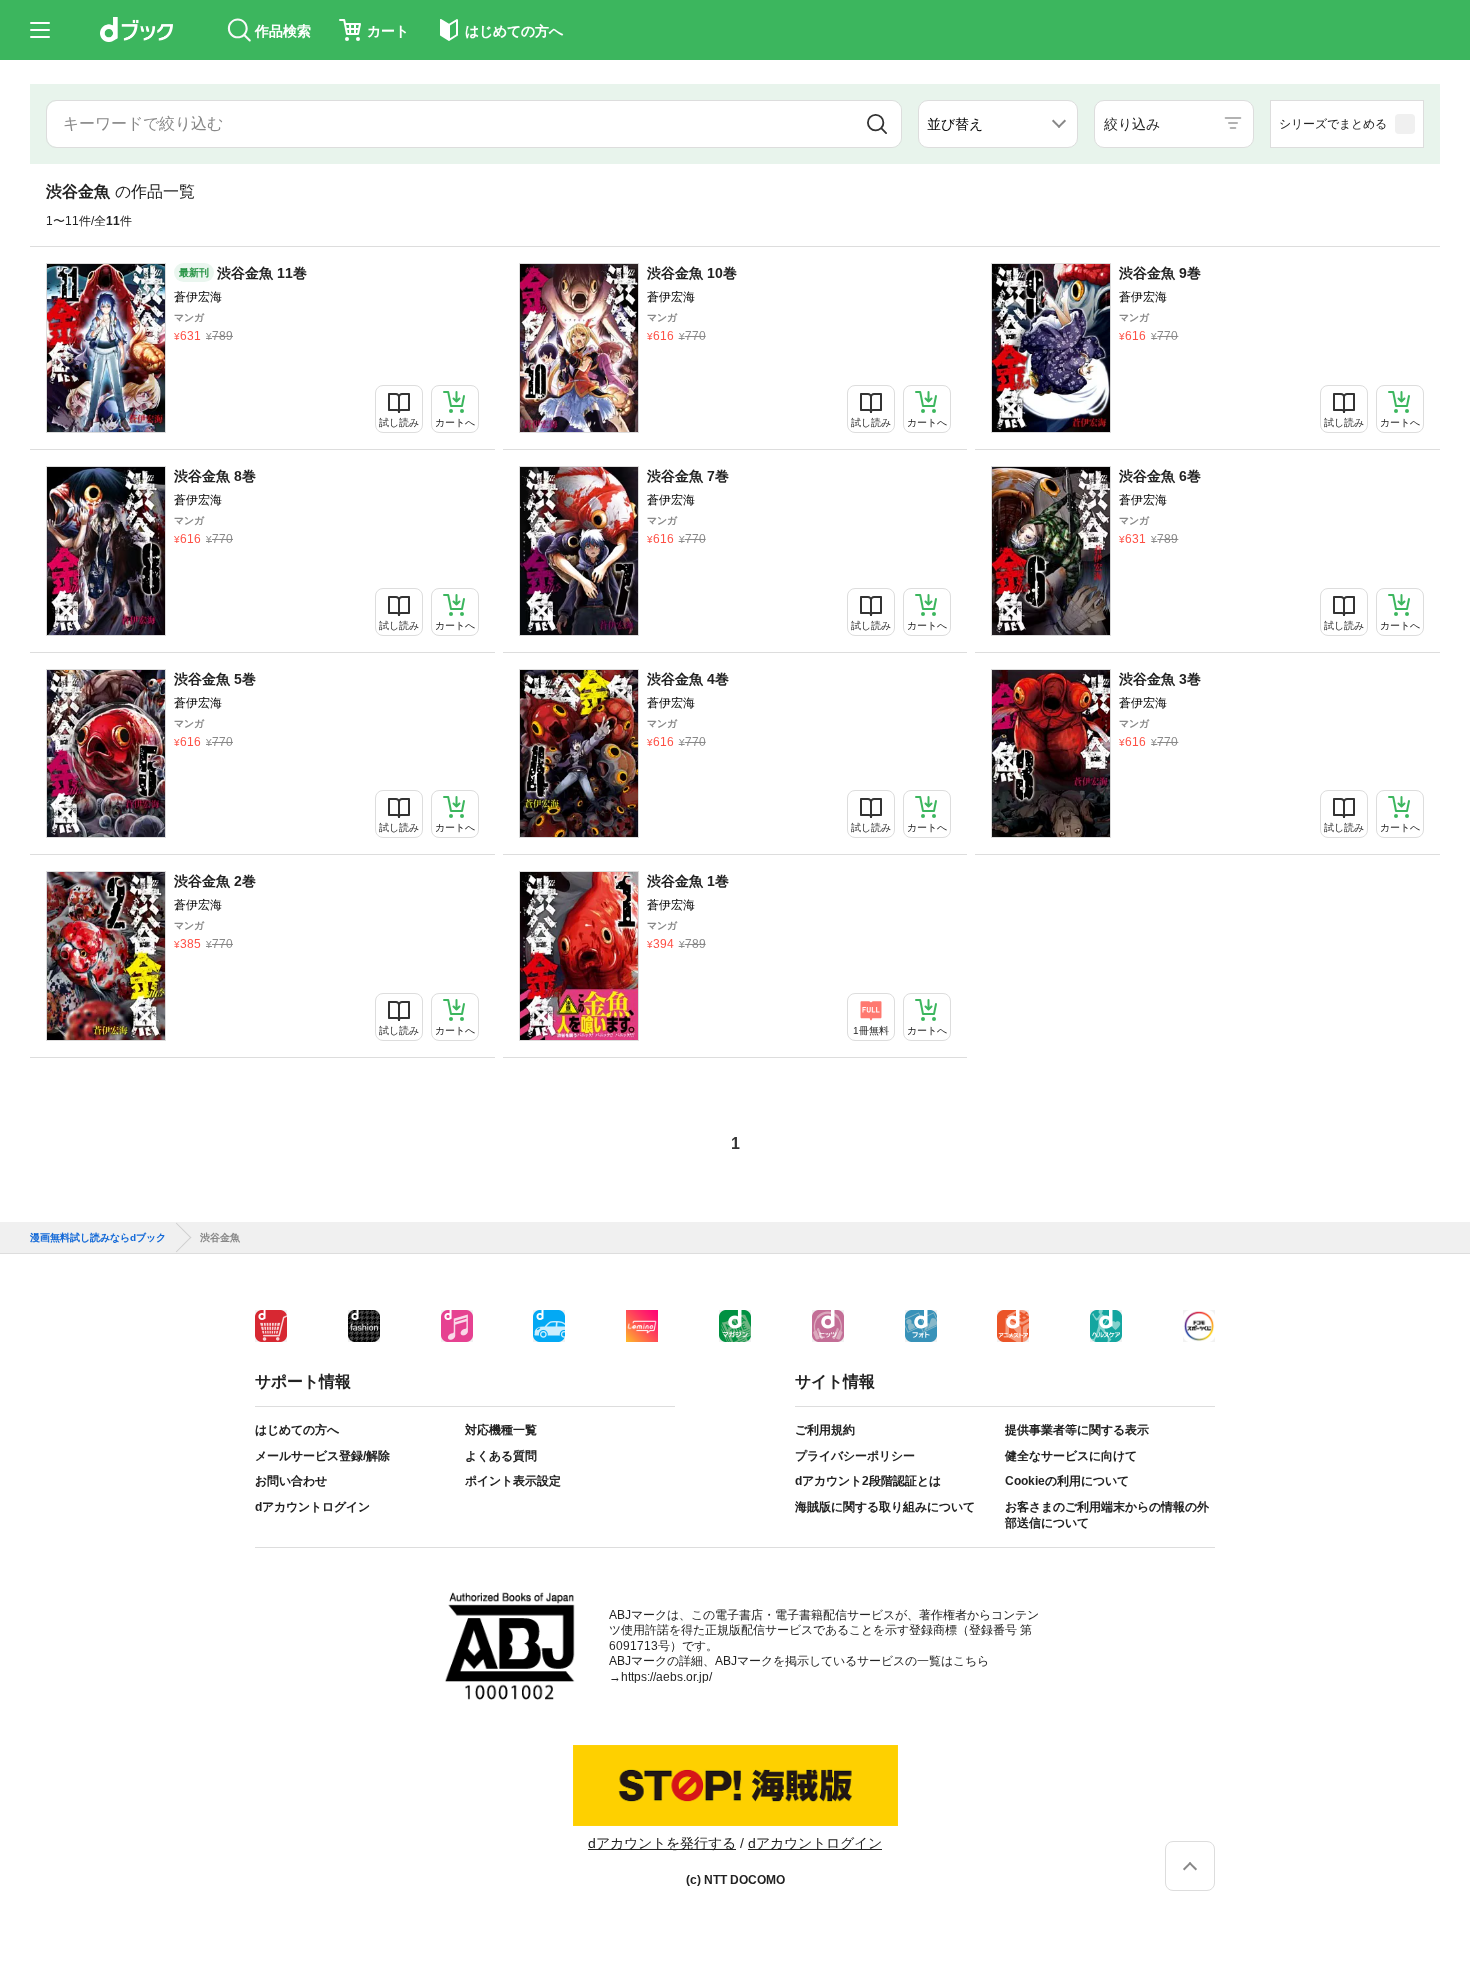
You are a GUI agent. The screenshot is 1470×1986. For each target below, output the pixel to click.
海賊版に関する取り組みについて (885, 1507)
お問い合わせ (291, 1481)
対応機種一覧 (501, 1430)
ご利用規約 (825, 1430)
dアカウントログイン (312, 1507)
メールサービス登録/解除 (322, 1456)
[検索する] (876, 124)
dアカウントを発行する (662, 1843)
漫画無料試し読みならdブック (98, 1238)
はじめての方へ (297, 1430)
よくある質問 (501, 1456)
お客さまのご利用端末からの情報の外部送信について (1107, 1515)
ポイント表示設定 (513, 1481)
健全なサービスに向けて (1071, 1456)
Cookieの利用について (1067, 1481)
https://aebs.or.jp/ (666, 1677)
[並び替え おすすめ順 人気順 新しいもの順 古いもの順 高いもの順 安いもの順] (998, 124)
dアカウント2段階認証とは (868, 1481)
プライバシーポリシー (855, 1456)
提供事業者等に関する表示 (1077, 1430)
